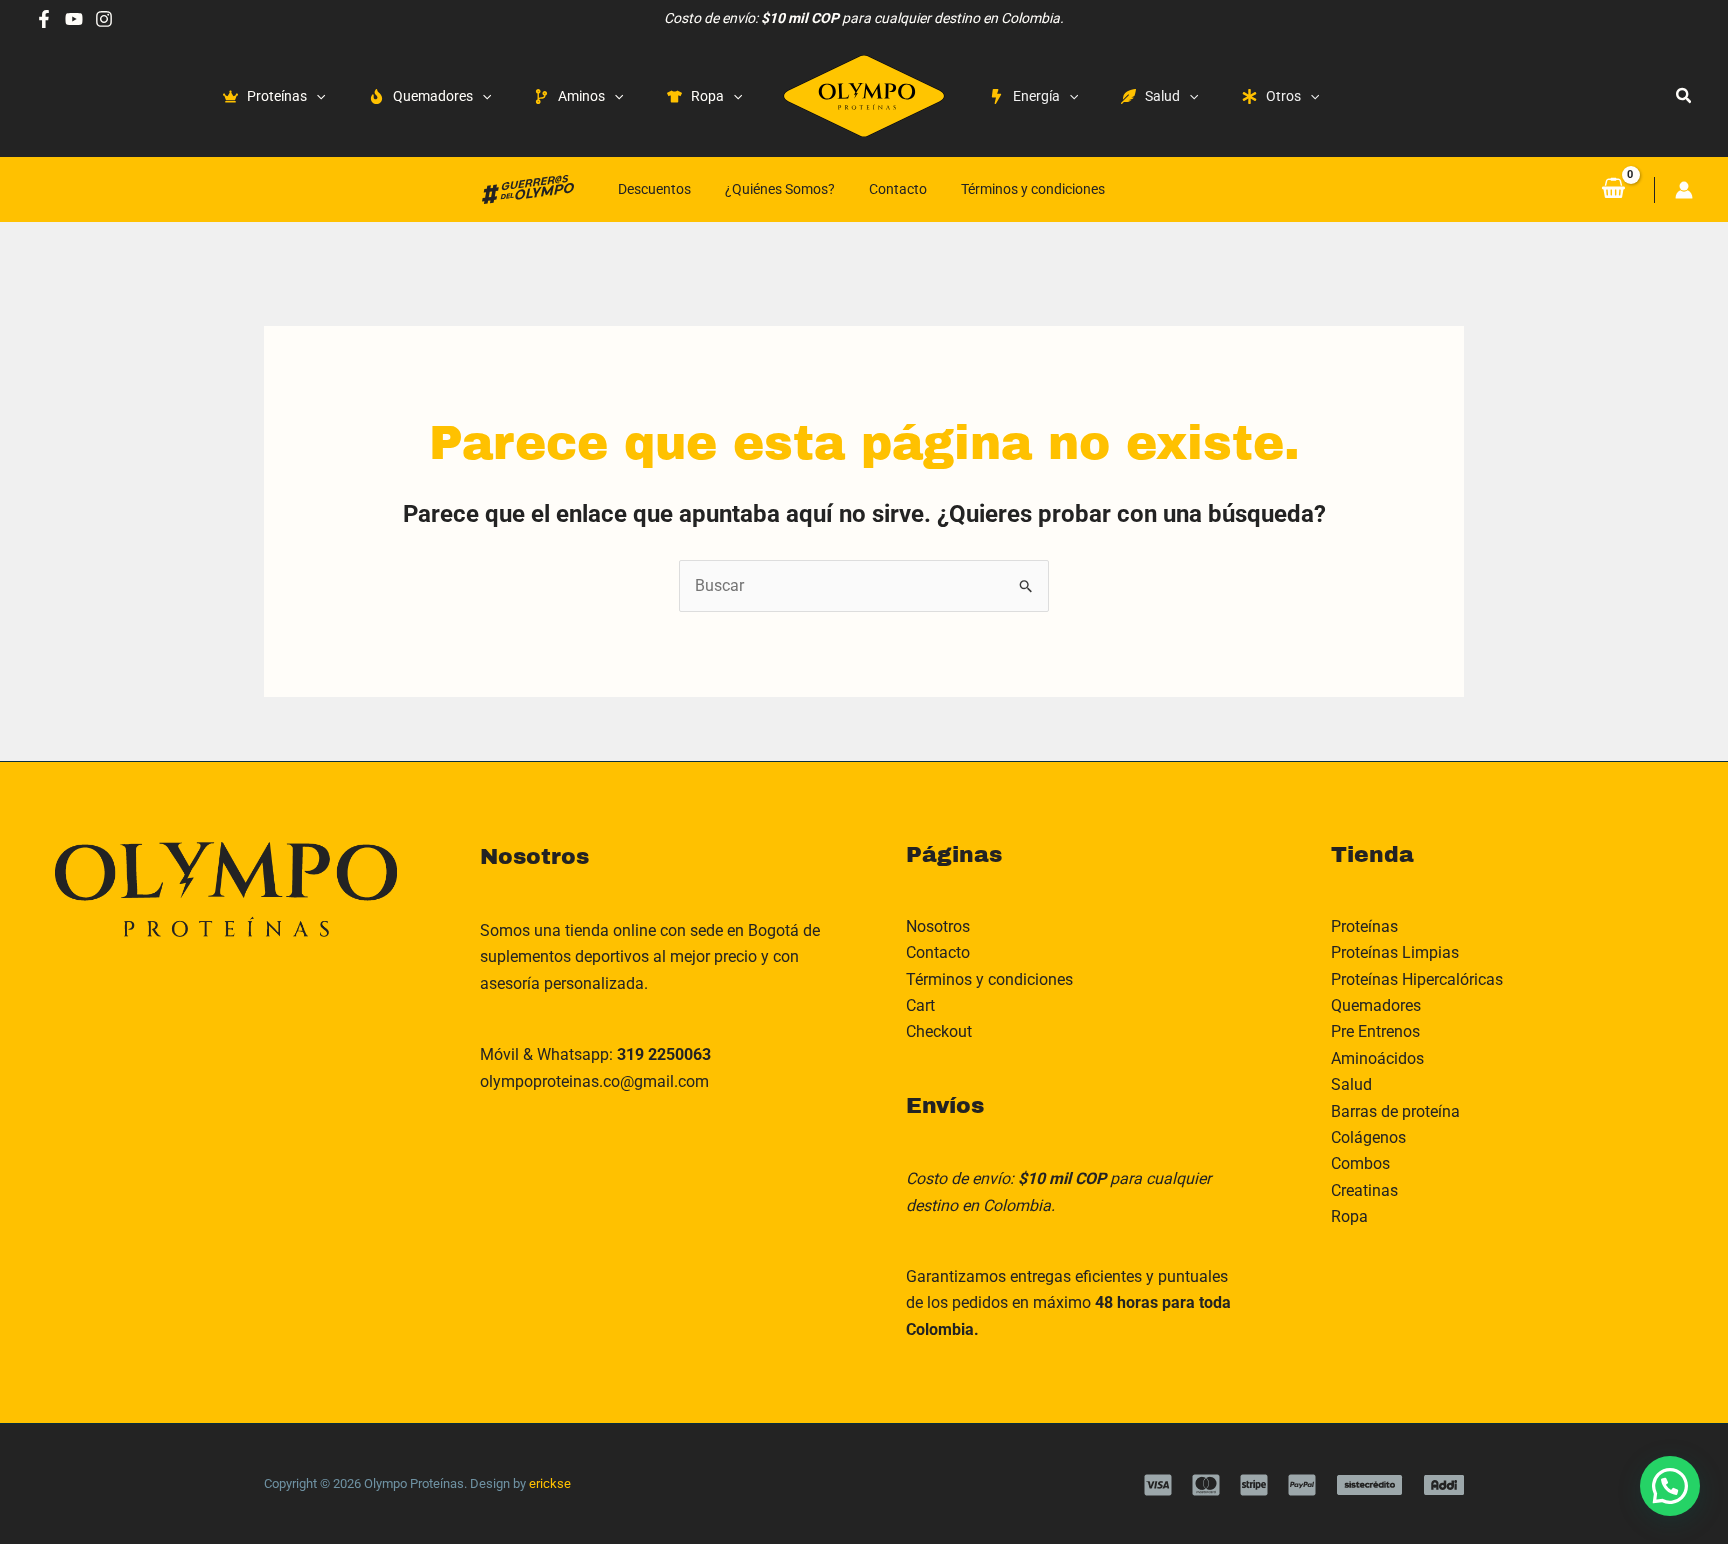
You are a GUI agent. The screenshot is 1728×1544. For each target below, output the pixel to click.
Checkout (939, 1031)
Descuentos (654, 189)
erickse (550, 1483)
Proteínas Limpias (1395, 952)
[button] (1684, 96)
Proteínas (1364, 926)
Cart (920, 1005)
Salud (1351, 1084)
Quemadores (1376, 1005)
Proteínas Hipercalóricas (1417, 979)
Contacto (898, 189)
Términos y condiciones (1033, 189)
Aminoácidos (1377, 1058)
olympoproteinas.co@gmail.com (594, 1081)
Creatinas (1364, 1190)
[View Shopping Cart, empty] (1613, 189)
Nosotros (938, 926)
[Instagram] (104, 19)
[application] (316, 96)
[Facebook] (44, 19)
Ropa (1349, 1216)
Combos (1360, 1163)
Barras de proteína (1395, 1111)
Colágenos (1368, 1137)
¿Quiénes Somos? (780, 189)
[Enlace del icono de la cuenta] (1684, 190)
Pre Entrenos (1375, 1031)
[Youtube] (74, 19)
